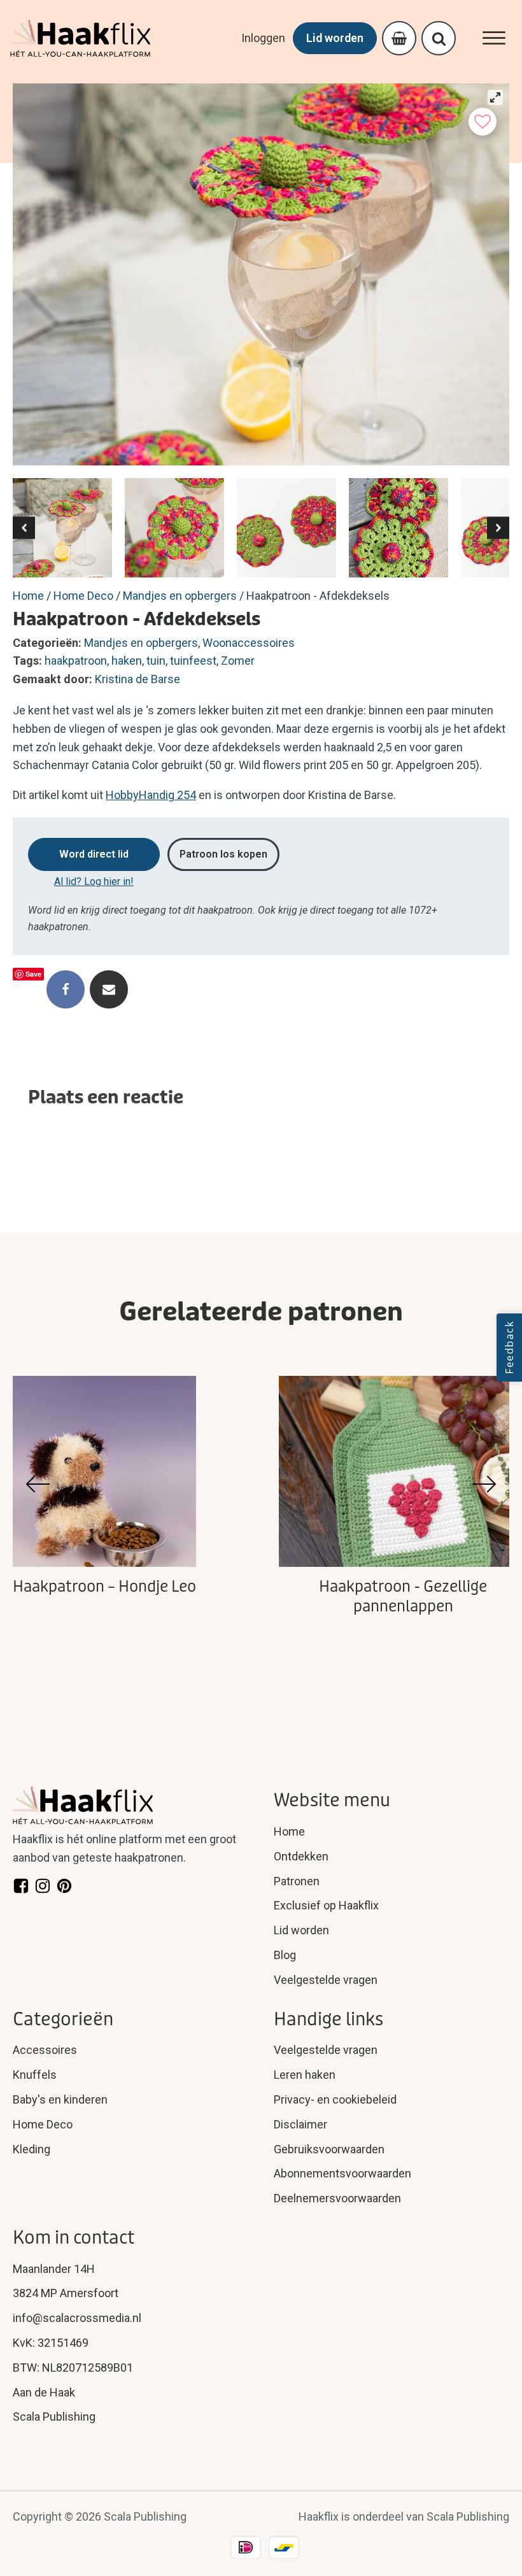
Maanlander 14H (54, 2269)
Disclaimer (300, 2124)
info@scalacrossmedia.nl (77, 2318)
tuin (156, 661)
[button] (24, 528)
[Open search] (439, 39)
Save (33, 974)
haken (127, 661)
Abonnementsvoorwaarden (342, 2173)
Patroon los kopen (223, 854)
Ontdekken (301, 1856)
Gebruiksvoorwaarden (329, 2149)
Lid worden (335, 38)
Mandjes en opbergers (180, 596)
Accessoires (45, 2050)
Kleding (32, 2149)
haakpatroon (76, 661)
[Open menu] (494, 38)
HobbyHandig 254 (151, 795)
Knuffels (35, 2075)
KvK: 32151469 (51, 2343)
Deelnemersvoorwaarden (337, 2198)
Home (28, 596)
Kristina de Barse (138, 679)
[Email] (109, 989)
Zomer (238, 661)
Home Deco (83, 596)
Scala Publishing (54, 2417)
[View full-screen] (495, 97)
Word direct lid (94, 854)
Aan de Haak (44, 2392)
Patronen (297, 1881)
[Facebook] (66, 989)
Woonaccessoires (249, 643)
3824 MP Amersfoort (66, 2293)
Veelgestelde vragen (326, 1980)
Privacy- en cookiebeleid (335, 2099)
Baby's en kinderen (60, 2099)
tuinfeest (193, 661)
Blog (285, 1955)
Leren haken (305, 2075)
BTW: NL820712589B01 (73, 2367)
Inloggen (263, 38)
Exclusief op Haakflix (326, 1905)
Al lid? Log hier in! (94, 881)
